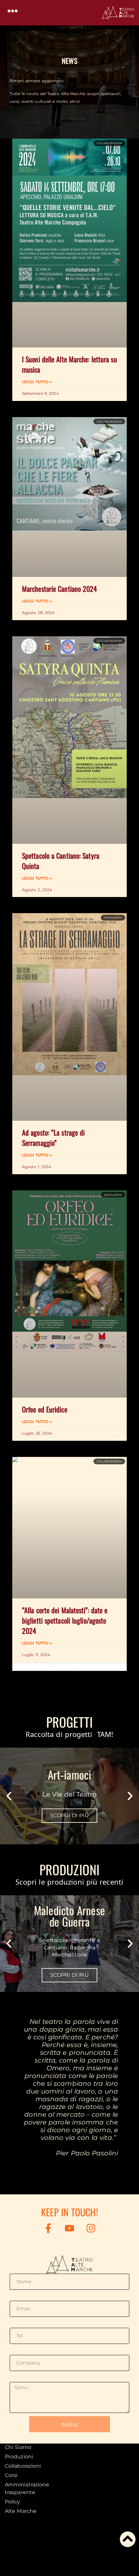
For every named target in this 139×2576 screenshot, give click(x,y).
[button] (13, 11)
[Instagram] (91, 2228)
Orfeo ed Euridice (45, 1409)
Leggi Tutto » (37, 382)
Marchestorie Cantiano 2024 (60, 589)
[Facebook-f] (48, 2228)
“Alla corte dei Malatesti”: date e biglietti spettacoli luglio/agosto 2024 (65, 1620)
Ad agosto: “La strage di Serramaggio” (53, 1137)
